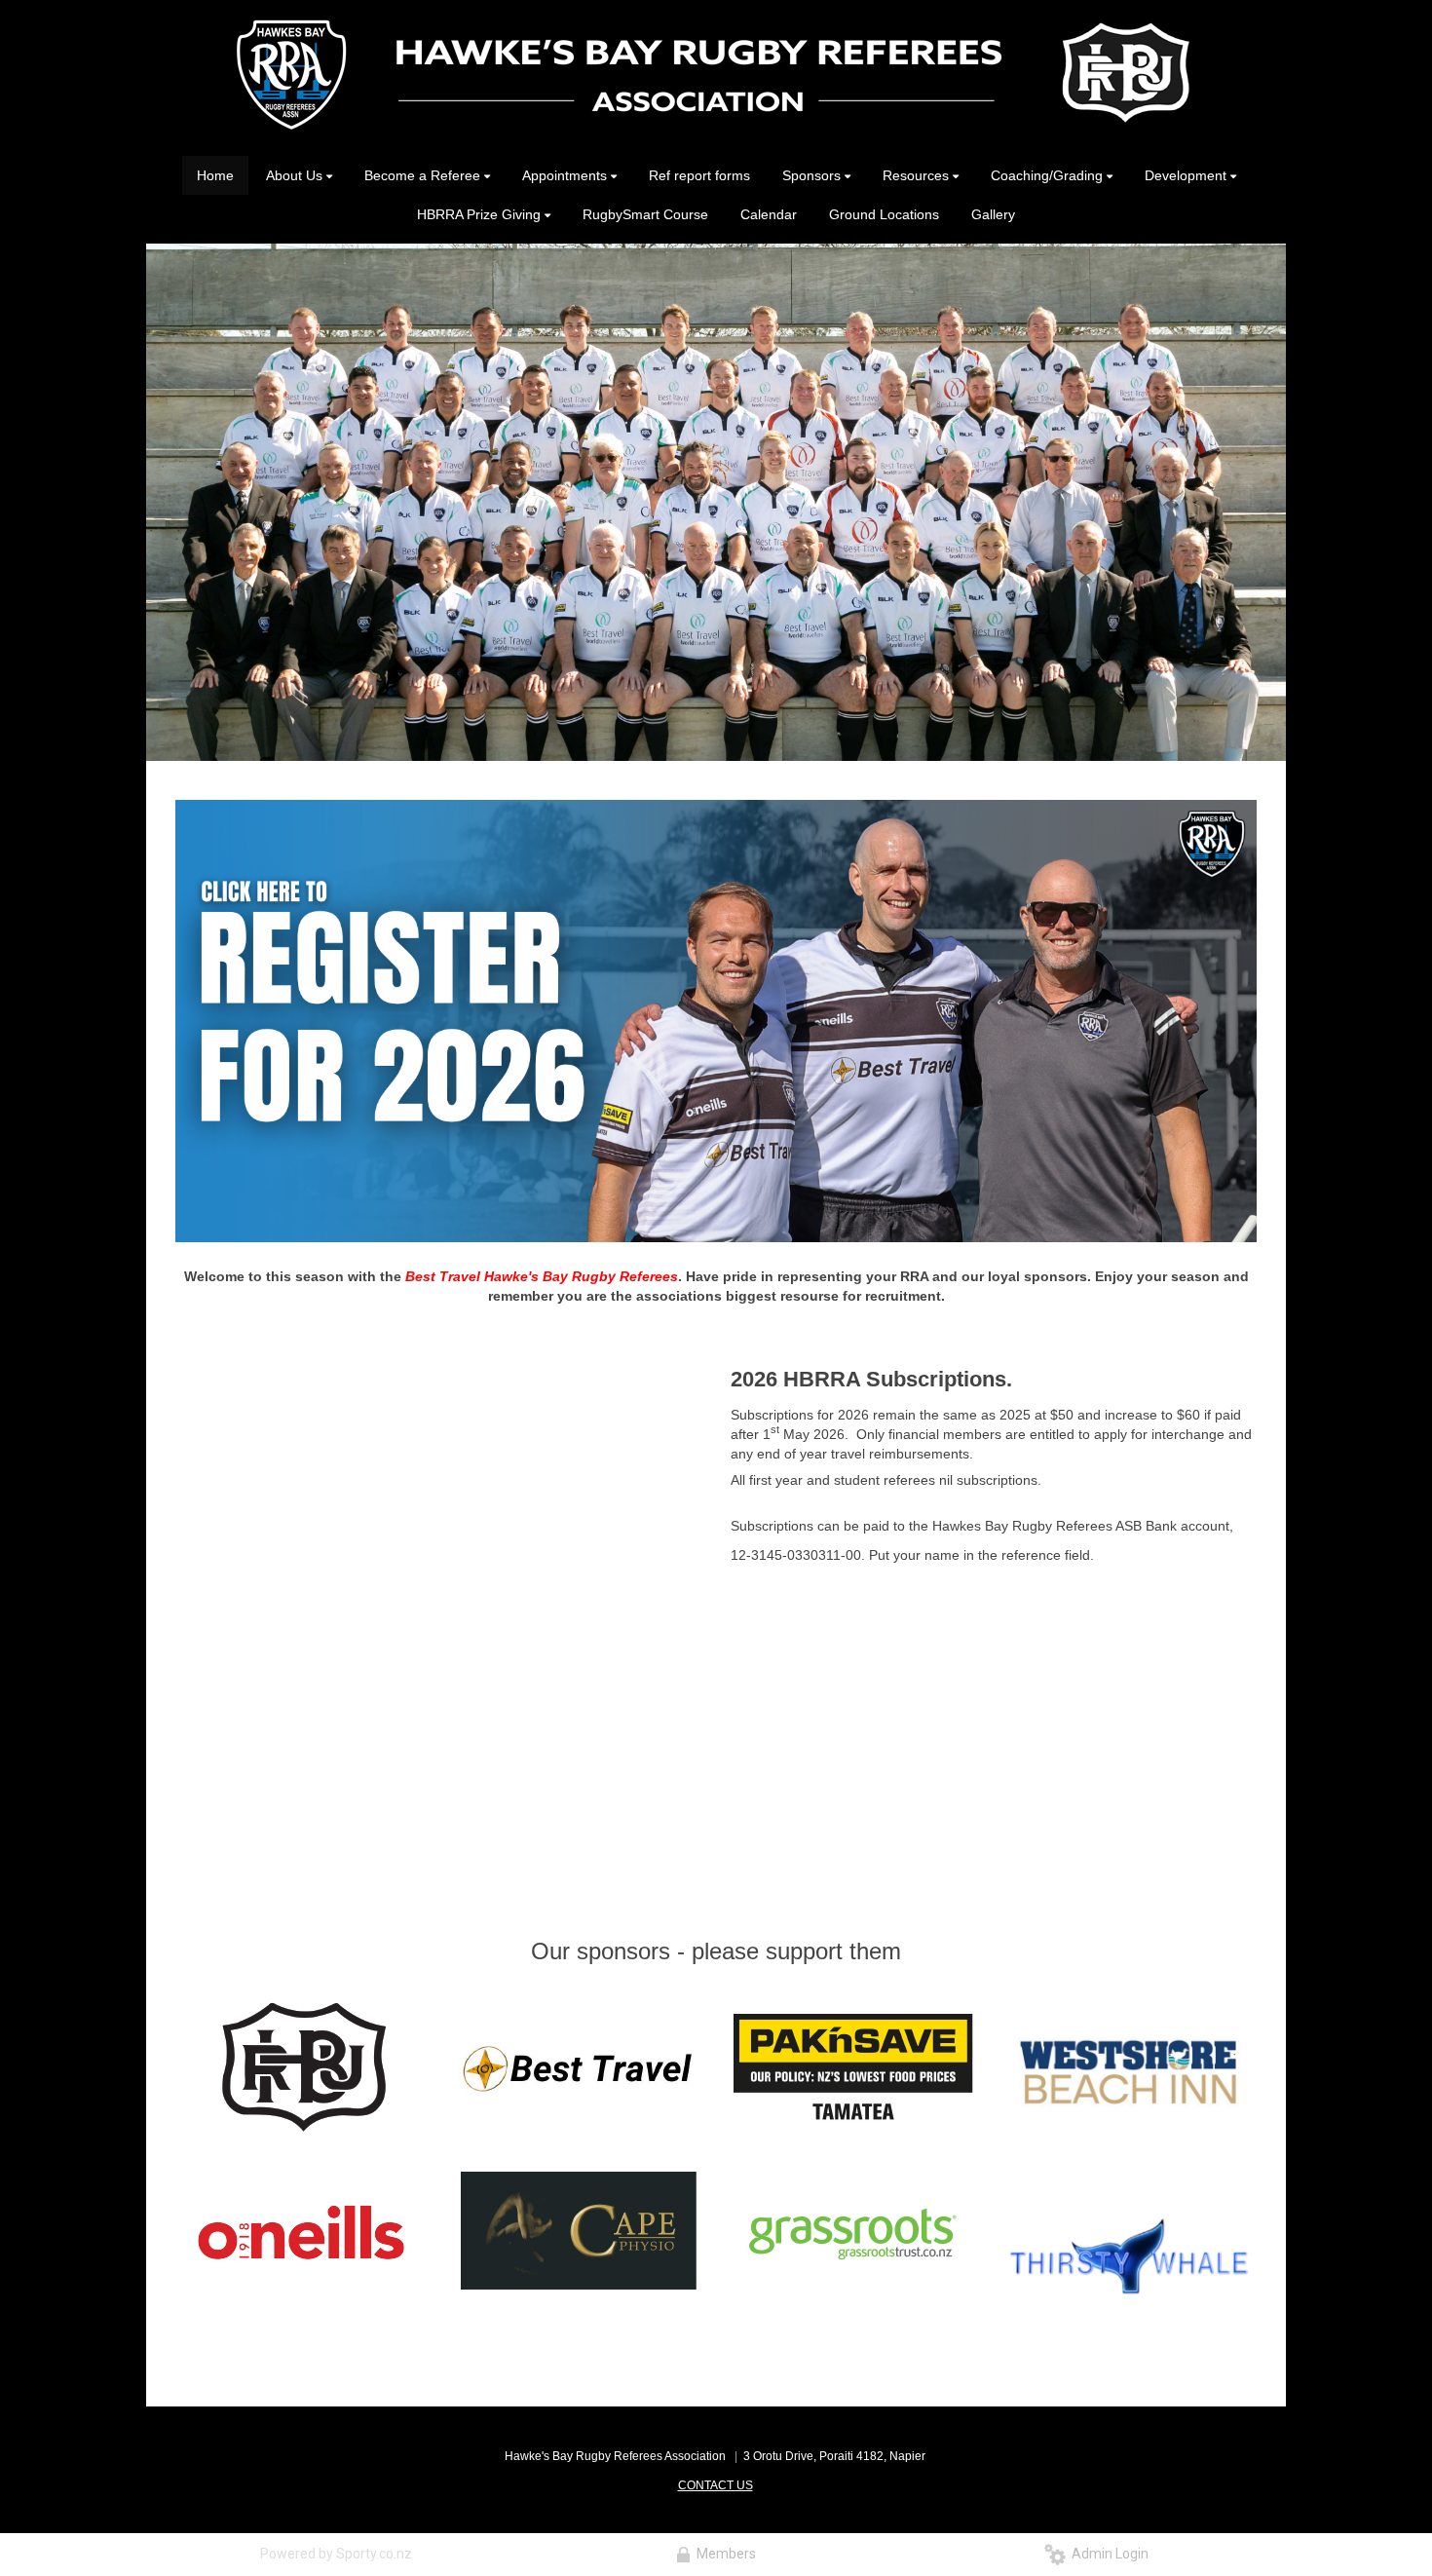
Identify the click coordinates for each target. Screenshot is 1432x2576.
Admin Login (1107, 2554)
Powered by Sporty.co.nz (336, 2554)
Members (723, 2554)
